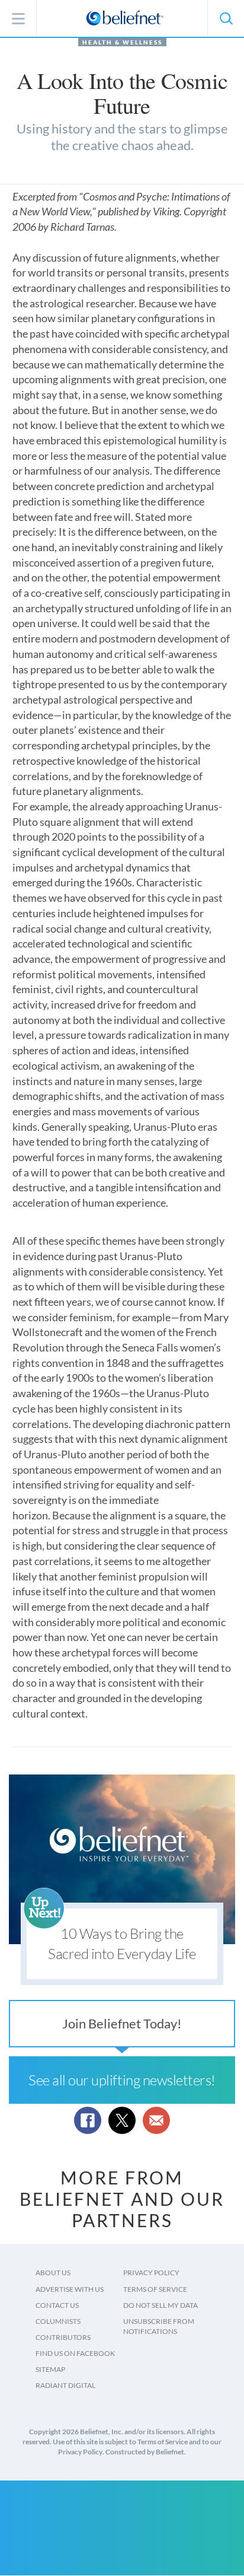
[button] (226, 18)
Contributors (63, 2337)
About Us (53, 2273)
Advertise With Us (70, 2289)
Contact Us (57, 2305)
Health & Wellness (122, 42)
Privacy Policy (151, 2273)
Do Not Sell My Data (160, 2305)
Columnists (58, 2321)
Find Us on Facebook (75, 2353)
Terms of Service (155, 2289)
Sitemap (50, 2369)
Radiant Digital (65, 2385)
